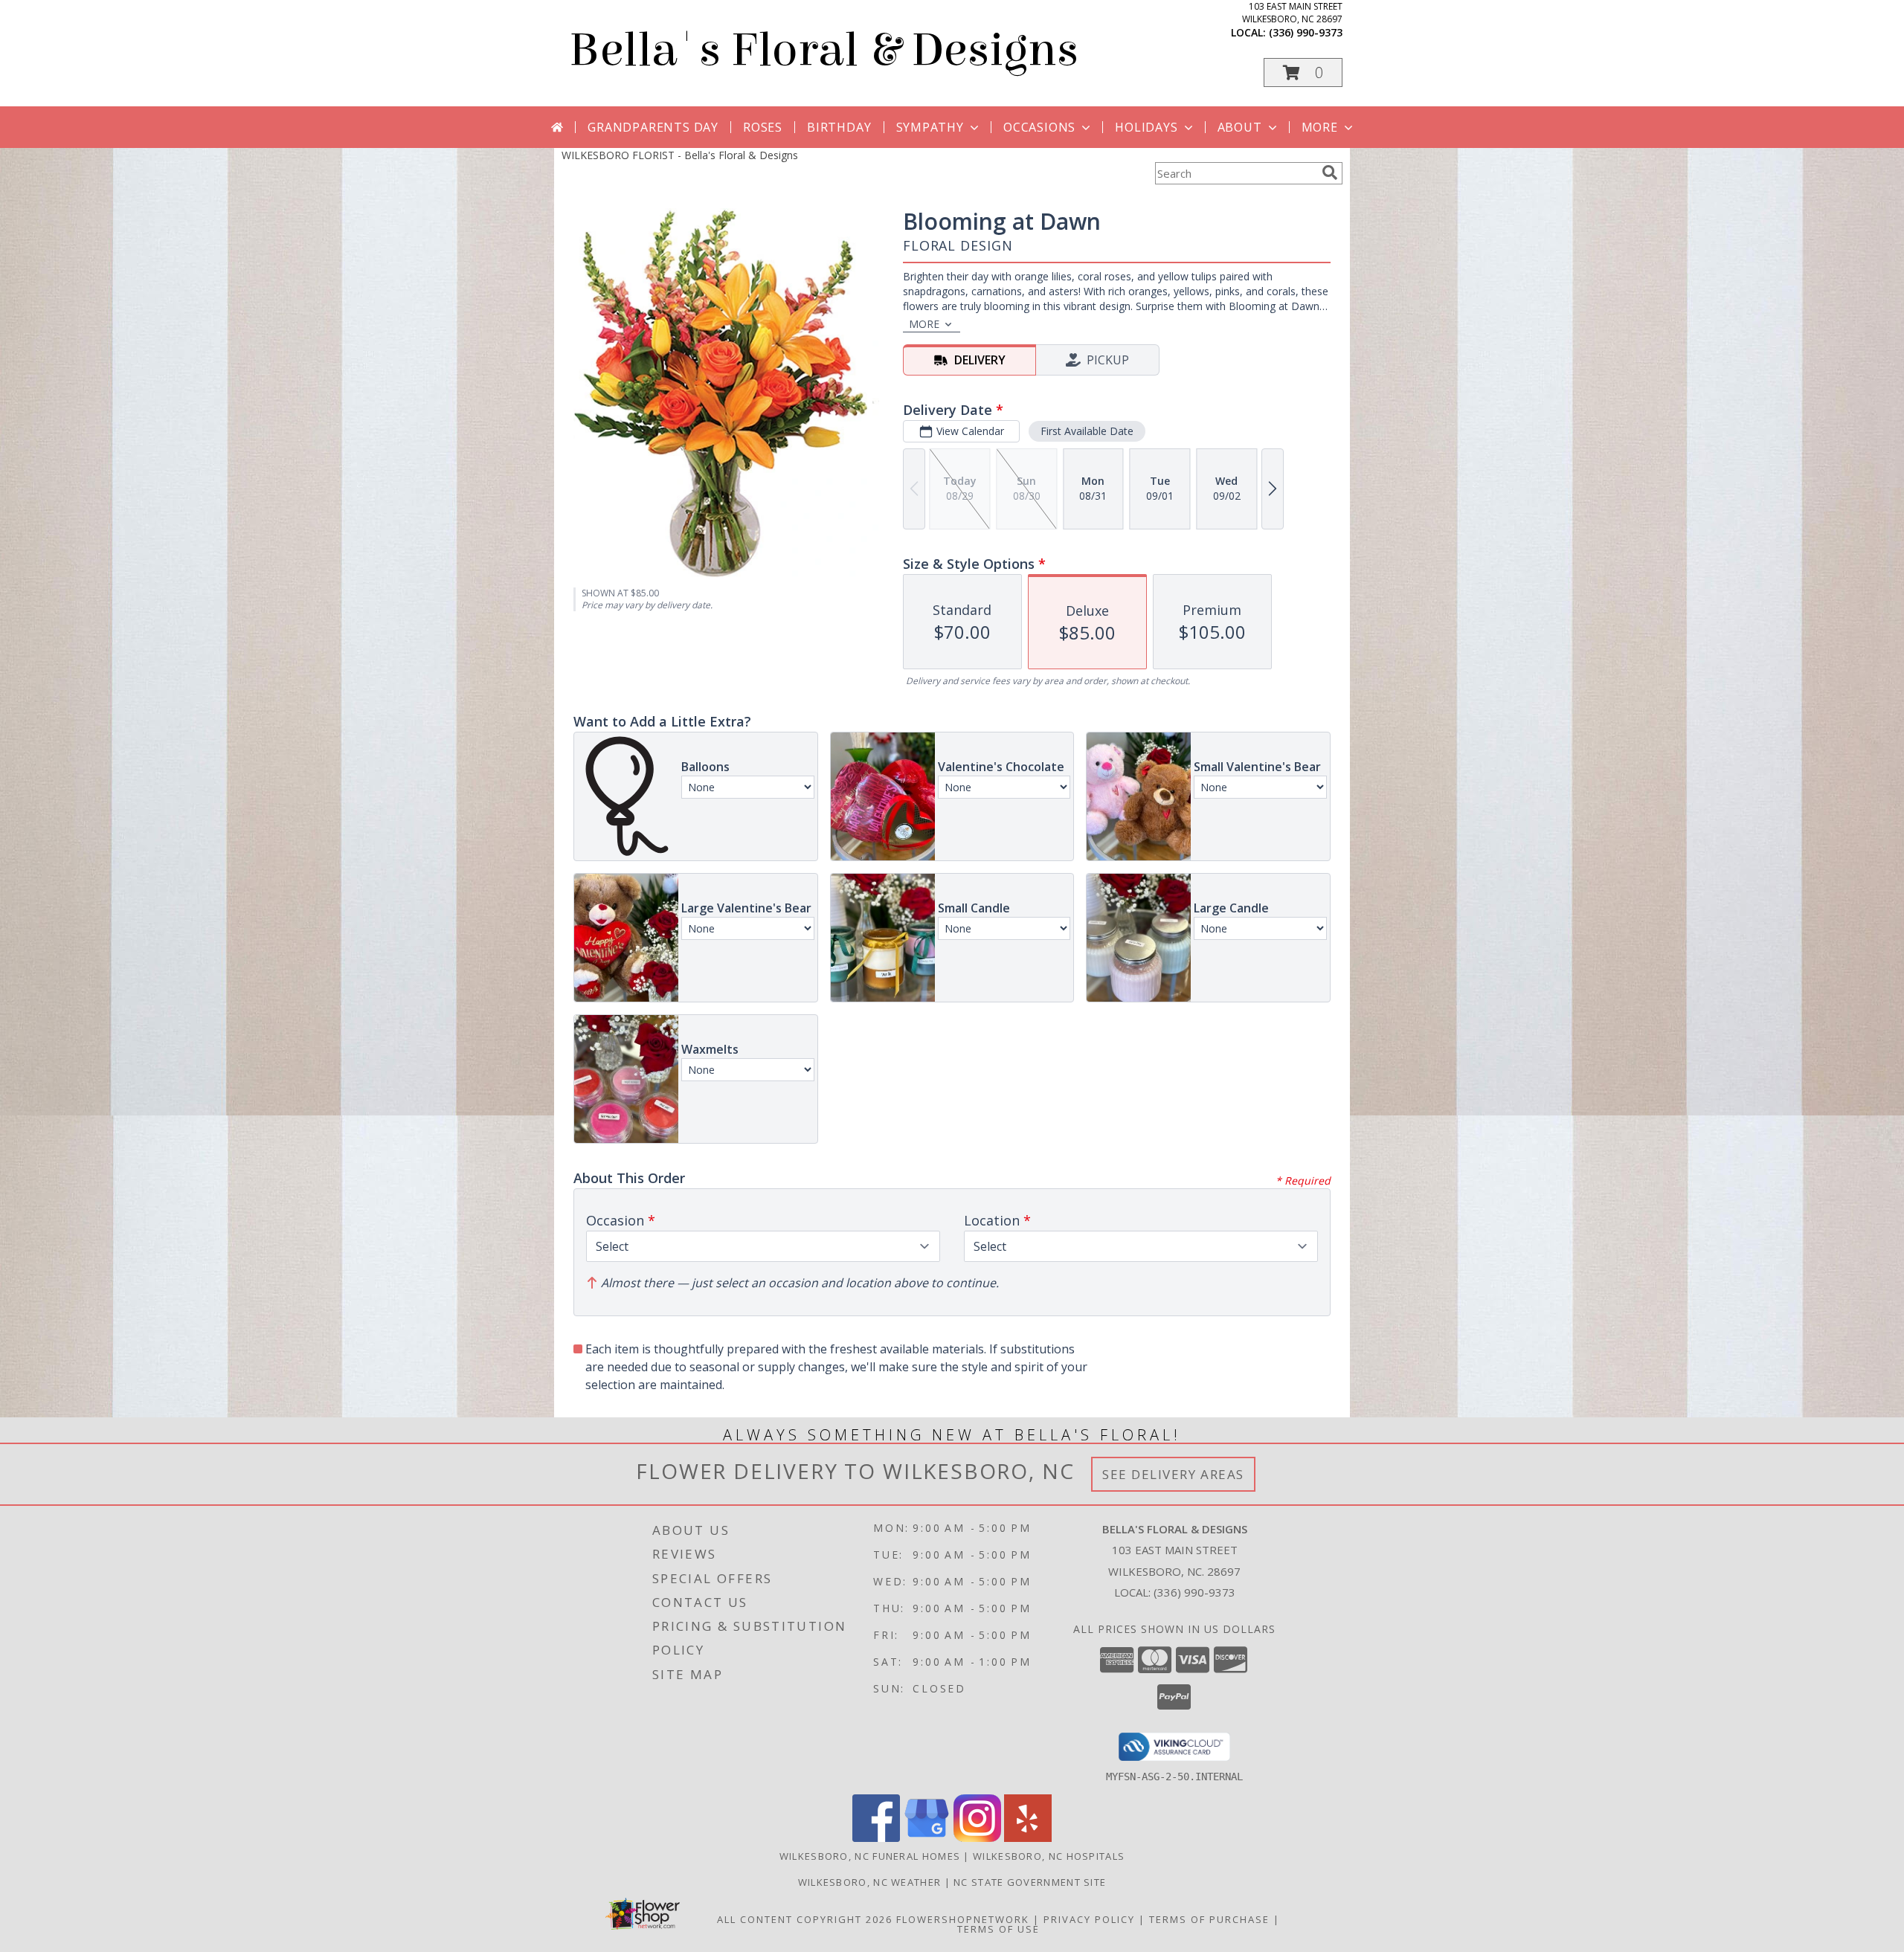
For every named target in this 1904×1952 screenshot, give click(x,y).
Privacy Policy (1089, 1919)
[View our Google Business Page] (927, 1838)
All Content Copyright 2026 (805, 1919)
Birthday (839, 127)
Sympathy (930, 127)
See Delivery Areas (1173, 1474)
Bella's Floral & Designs (824, 50)
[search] (1330, 173)
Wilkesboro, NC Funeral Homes (870, 1856)
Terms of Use (998, 1929)
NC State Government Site (1030, 1882)
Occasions (1039, 127)
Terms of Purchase (1209, 1919)
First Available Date (1087, 431)
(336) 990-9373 (1306, 32)
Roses (763, 127)
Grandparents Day (653, 127)
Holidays (1146, 127)
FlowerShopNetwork (963, 1919)
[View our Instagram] (977, 1838)
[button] (1303, 73)
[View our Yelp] (1028, 1838)
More (1320, 127)
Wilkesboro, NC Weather (870, 1882)
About (1240, 127)
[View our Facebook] (876, 1838)
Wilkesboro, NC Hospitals (1049, 1856)
